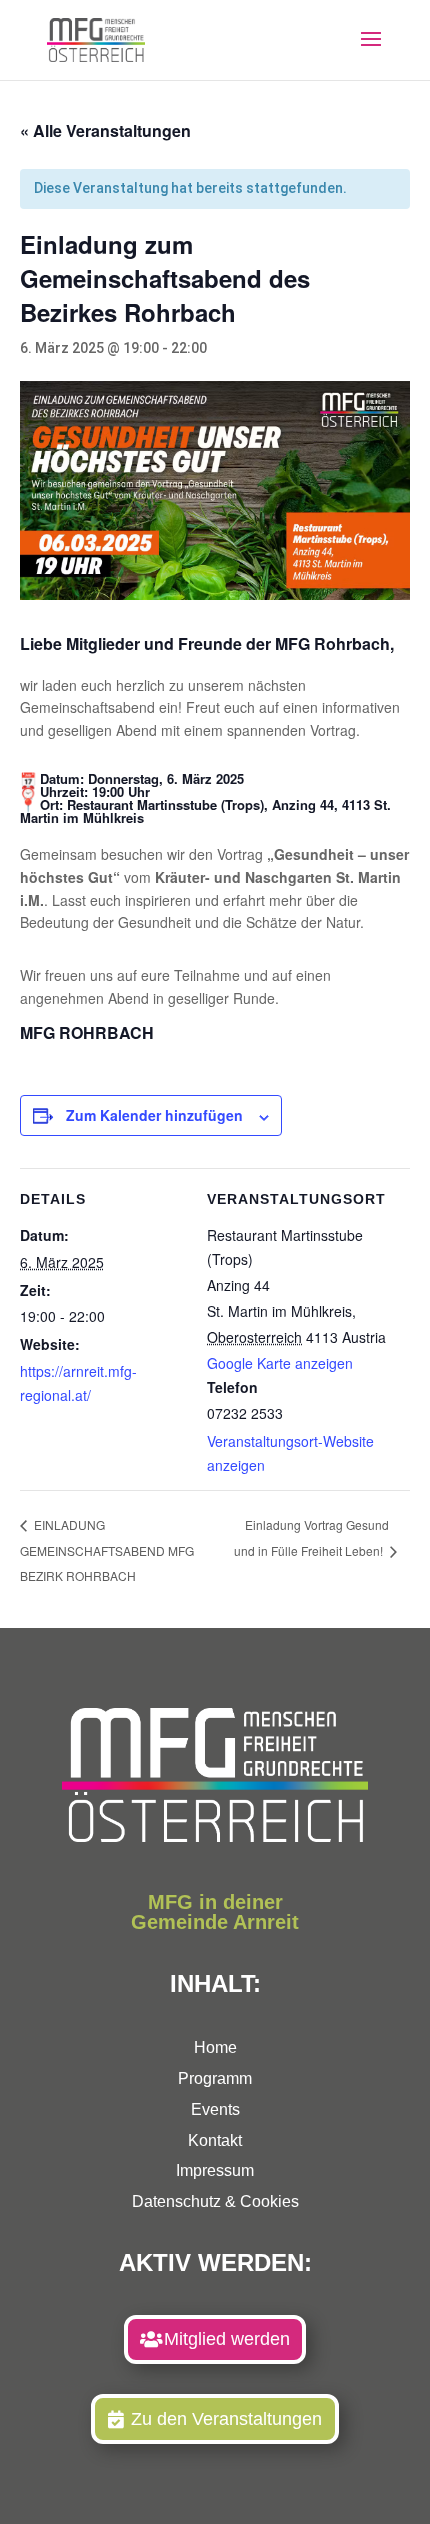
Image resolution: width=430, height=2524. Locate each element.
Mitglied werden (227, 2339)
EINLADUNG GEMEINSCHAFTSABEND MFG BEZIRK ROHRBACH (107, 1550)
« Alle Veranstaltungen (105, 130)
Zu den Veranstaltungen (226, 2419)
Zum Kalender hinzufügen (154, 1115)
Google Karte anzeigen (280, 1363)
